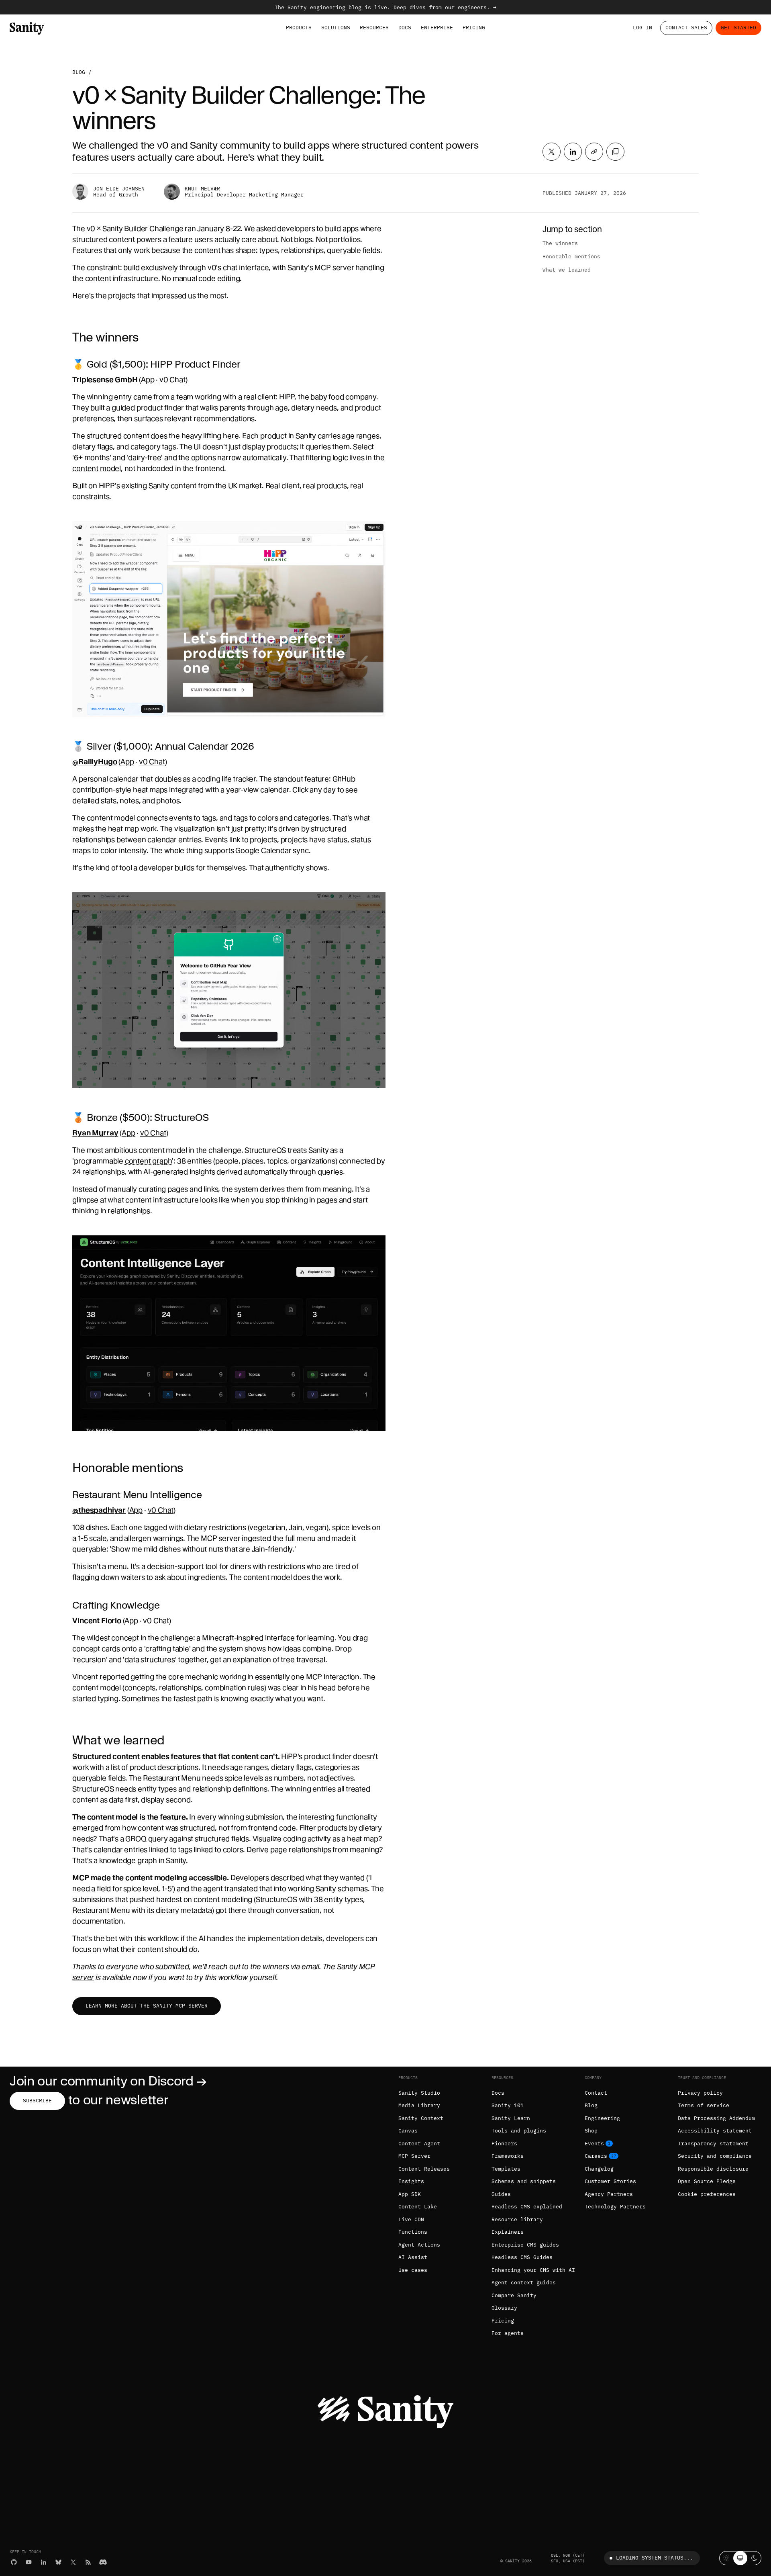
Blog (79, 72)
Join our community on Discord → (108, 2081)
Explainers (508, 2232)
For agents (508, 2333)
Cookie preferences (707, 2194)
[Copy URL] (594, 152)
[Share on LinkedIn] (573, 152)
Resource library (517, 2219)
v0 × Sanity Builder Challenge (135, 228)
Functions (413, 2232)
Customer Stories (610, 2181)
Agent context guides (524, 2283)
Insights (411, 2181)
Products (299, 28)
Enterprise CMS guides (525, 2245)
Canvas (408, 2131)
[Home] (27, 28)
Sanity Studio (419, 2093)
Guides (501, 2194)
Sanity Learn (511, 2118)
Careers (596, 2156)
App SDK (410, 2194)
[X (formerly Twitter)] (73, 2562)
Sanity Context (421, 2118)
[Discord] (103, 2562)
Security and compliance (715, 2156)
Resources (374, 28)
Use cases (413, 2270)
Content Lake (418, 2207)
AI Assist (413, 2257)
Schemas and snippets (524, 2181)
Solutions (336, 28)
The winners (560, 243)
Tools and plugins (519, 2131)
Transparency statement (713, 2144)
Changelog (599, 2169)
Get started (738, 28)
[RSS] (88, 2562)
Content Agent (419, 2144)
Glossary (504, 2308)
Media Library (419, 2105)
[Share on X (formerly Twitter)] (552, 152)
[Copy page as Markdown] (615, 152)
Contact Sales (686, 28)
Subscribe (37, 2101)
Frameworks (508, 2156)
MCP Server (414, 2156)
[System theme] (740, 2558)
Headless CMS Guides (522, 2257)
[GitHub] (14, 2562)
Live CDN (411, 2219)
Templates (506, 2169)
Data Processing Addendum (716, 2118)
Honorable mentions (571, 257)
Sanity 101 (508, 2105)
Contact (596, 2093)
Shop (591, 2131)
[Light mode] (726, 2558)
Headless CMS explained (527, 2207)
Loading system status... (655, 2558)
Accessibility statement (715, 2131)
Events (594, 2144)
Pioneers (504, 2144)
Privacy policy (700, 2093)
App (148, 379)
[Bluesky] (58, 2562)
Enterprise (437, 28)
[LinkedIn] (44, 2562)
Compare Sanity (514, 2295)
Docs (405, 28)
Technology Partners (615, 2207)
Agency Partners (609, 2194)
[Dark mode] (754, 2558)
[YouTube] (29, 2562)
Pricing (474, 28)
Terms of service (704, 2105)
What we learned (567, 270)
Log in (642, 28)
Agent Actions (419, 2245)
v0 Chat (172, 379)
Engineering (602, 2118)
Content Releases (424, 2169)
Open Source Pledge (707, 2181)
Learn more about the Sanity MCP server (147, 2006)
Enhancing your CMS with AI (533, 2270)
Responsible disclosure (713, 2169)
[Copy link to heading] (67, 337)
